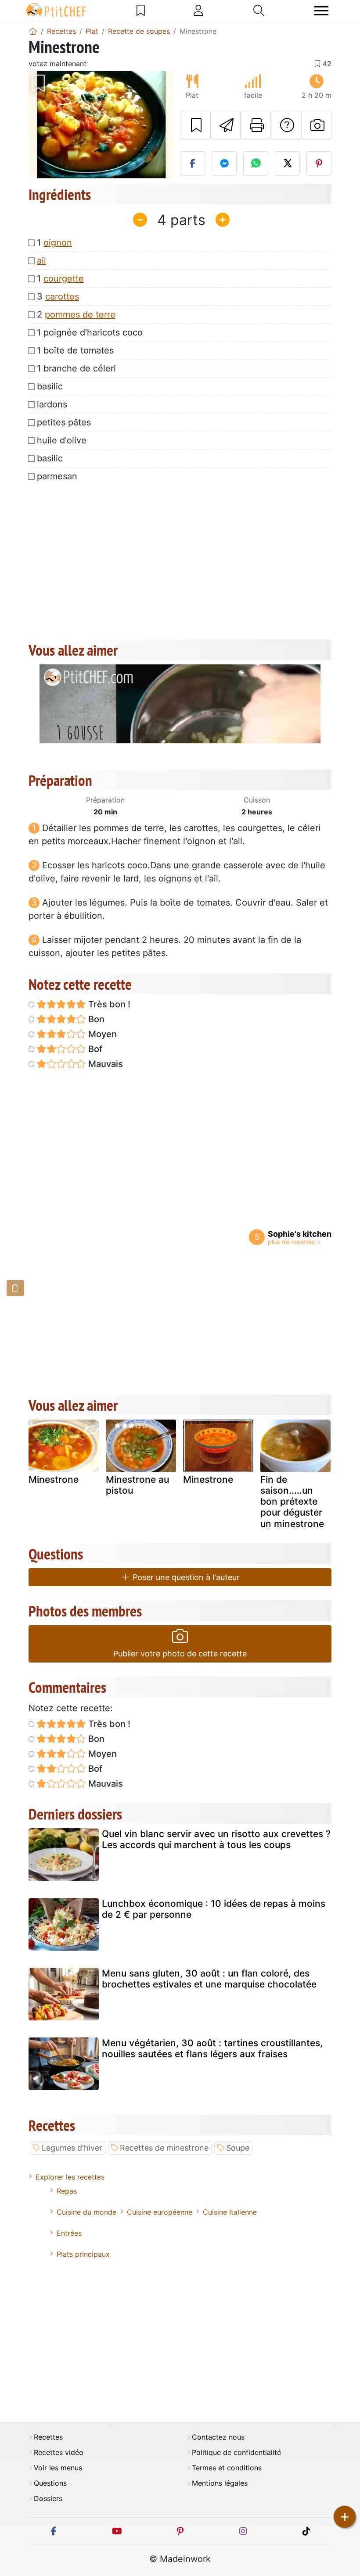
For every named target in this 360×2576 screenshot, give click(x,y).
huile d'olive (62, 440)
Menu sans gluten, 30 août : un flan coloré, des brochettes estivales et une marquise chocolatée (209, 1979)
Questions (50, 2483)
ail (41, 260)
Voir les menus (58, 2468)
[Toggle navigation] (321, 11)
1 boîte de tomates (75, 350)
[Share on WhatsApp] (256, 164)
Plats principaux (83, 2254)
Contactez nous (218, 2437)
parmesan (57, 476)
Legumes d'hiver (72, 2148)
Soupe (238, 2148)
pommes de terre (80, 314)
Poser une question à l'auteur (185, 1577)
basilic (50, 386)
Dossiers (48, 2499)
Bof (94, 1049)
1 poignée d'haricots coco (90, 332)
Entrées (69, 2233)
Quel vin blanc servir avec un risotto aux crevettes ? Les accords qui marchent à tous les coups (216, 1839)
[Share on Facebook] (193, 164)
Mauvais (104, 1064)
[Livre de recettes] (141, 11)
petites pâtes (64, 422)
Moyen (101, 1034)
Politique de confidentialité (236, 2453)
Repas (67, 2191)
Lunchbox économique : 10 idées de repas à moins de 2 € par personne (214, 1909)
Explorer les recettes (70, 2177)
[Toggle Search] (259, 11)
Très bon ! (108, 1004)
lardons (52, 404)
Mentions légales (220, 2483)
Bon (95, 1019)
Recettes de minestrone (164, 2148)
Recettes (48, 2437)
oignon (58, 243)
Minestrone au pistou (137, 1485)
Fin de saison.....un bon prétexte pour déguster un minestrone (292, 1502)
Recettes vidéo (59, 2453)
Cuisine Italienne (230, 2212)
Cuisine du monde (86, 2212)
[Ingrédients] (15, 1288)
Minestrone (54, 1479)
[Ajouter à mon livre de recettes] (195, 125)
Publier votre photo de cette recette (180, 1654)
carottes (62, 296)
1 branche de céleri (76, 368)
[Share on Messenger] (224, 164)
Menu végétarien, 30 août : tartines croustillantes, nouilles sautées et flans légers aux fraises (212, 2048)
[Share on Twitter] (287, 164)
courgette (64, 278)
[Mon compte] (198, 11)
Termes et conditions (227, 2468)
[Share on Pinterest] (319, 164)
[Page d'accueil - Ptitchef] (33, 31)
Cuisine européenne (160, 2212)
